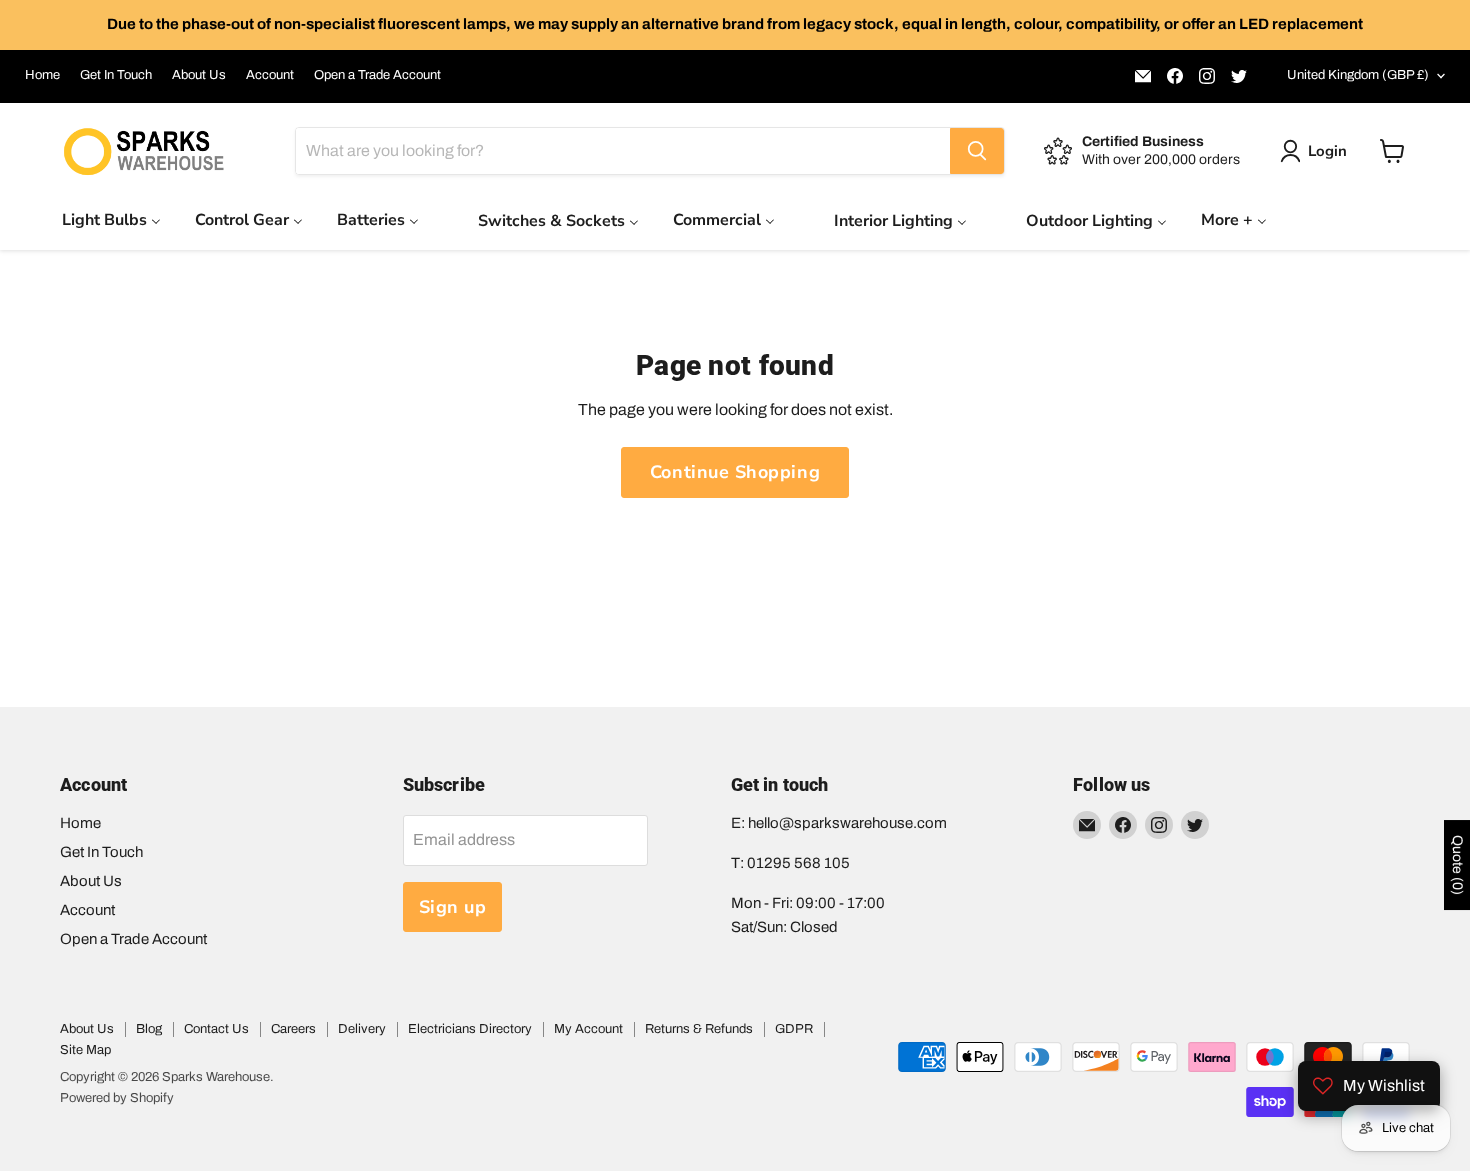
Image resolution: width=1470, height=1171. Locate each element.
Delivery (362, 1029)
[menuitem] (111, 219)
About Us (199, 75)
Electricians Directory (470, 1029)
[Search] (977, 151)
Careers (293, 1029)
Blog (149, 1029)
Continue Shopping (735, 472)
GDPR (794, 1029)
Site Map (85, 1050)
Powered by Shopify (117, 1098)
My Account (588, 1029)
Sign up (453, 907)
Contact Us (216, 1029)
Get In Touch (116, 75)
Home (42, 75)
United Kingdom (1358, 75)
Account (270, 75)
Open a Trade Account (377, 75)
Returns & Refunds (699, 1029)
